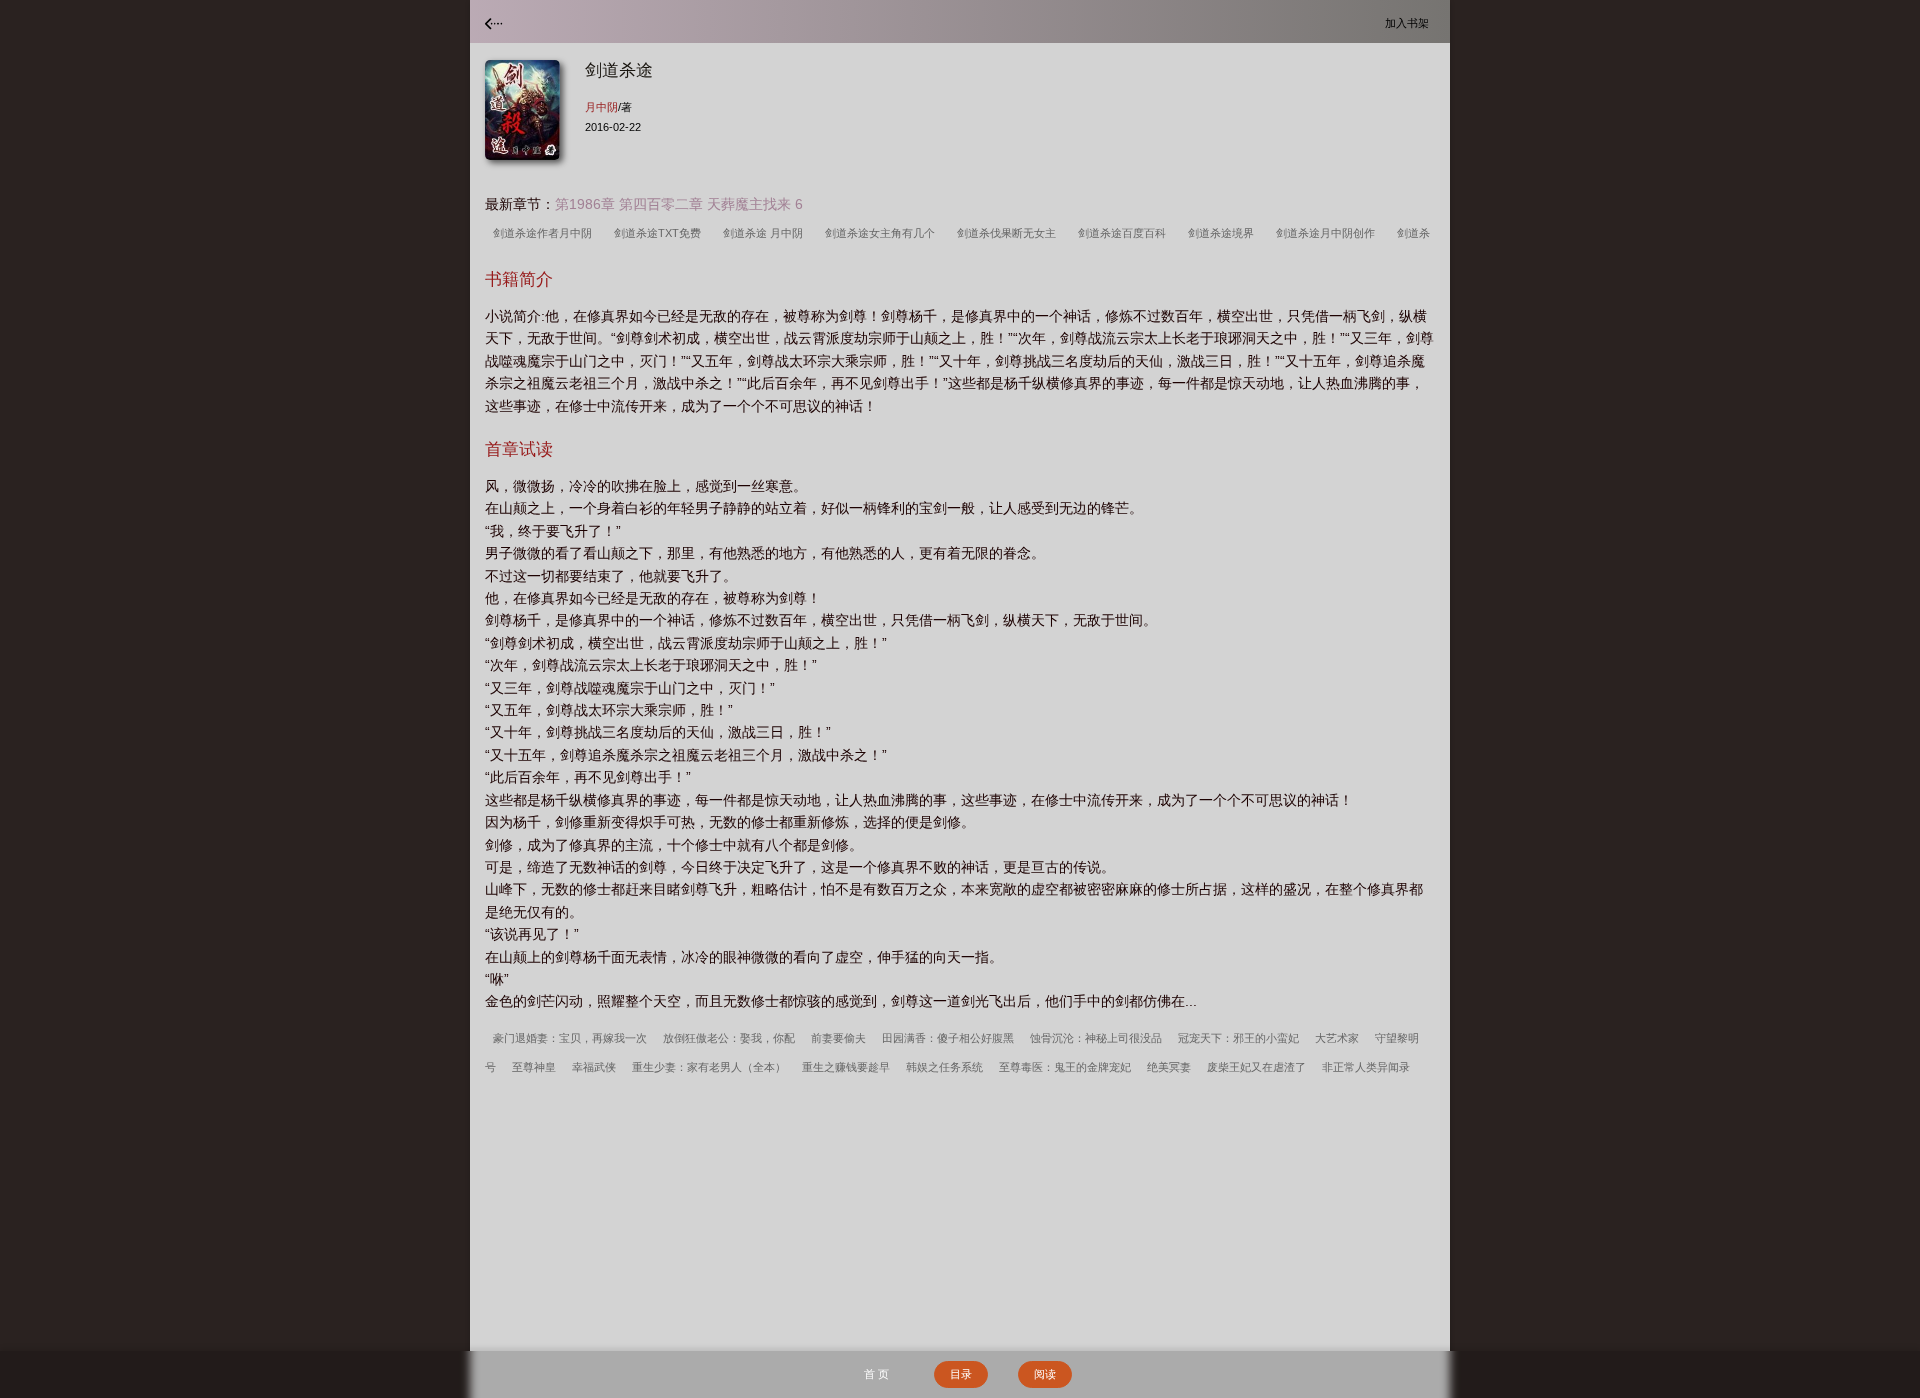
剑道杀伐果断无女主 (1009, 233)
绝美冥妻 (1169, 1067)
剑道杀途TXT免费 (660, 233)
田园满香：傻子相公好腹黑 (948, 1038)
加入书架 (1410, 22)
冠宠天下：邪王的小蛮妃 (1238, 1038)
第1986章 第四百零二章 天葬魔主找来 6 (679, 204)
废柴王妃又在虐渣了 (1256, 1067)
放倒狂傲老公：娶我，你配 (729, 1038)
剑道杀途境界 (1224, 233)
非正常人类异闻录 (1366, 1067)
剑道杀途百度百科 (1125, 233)
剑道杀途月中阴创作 (1328, 233)
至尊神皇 (534, 1067)
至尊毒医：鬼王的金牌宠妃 (1065, 1067)
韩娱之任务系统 (944, 1067)
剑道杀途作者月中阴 (545, 233)
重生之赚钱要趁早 (846, 1067)
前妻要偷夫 (838, 1038)
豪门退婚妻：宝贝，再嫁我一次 (570, 1038)
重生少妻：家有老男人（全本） (709, 1067)
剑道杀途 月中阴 (766, 233)
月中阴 (601, 107)
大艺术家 (1337, 1038)
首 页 (876, 1374)
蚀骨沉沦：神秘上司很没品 (1096, 1038)
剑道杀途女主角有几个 (883, 233)
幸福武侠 (594, 1067)
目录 (961, 1374)
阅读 (1045, 1374)
